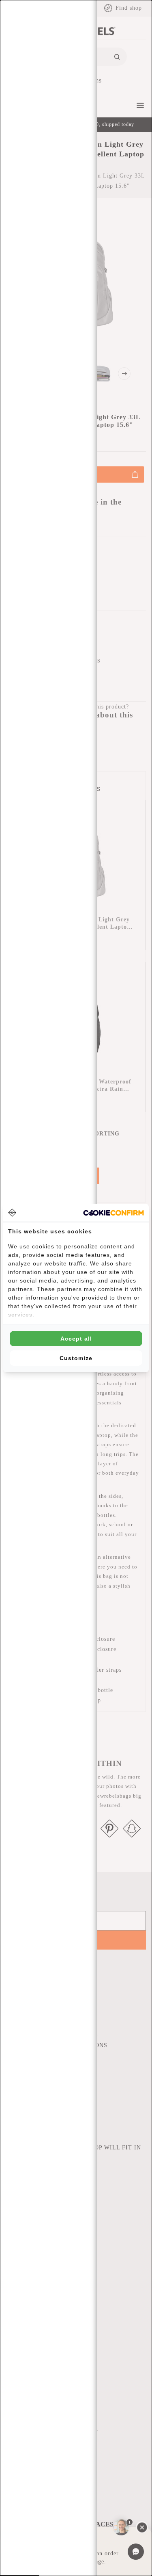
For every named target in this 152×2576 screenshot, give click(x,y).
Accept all (76, 1339)
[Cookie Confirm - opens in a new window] (113, 1213)
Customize (76, 1358)
